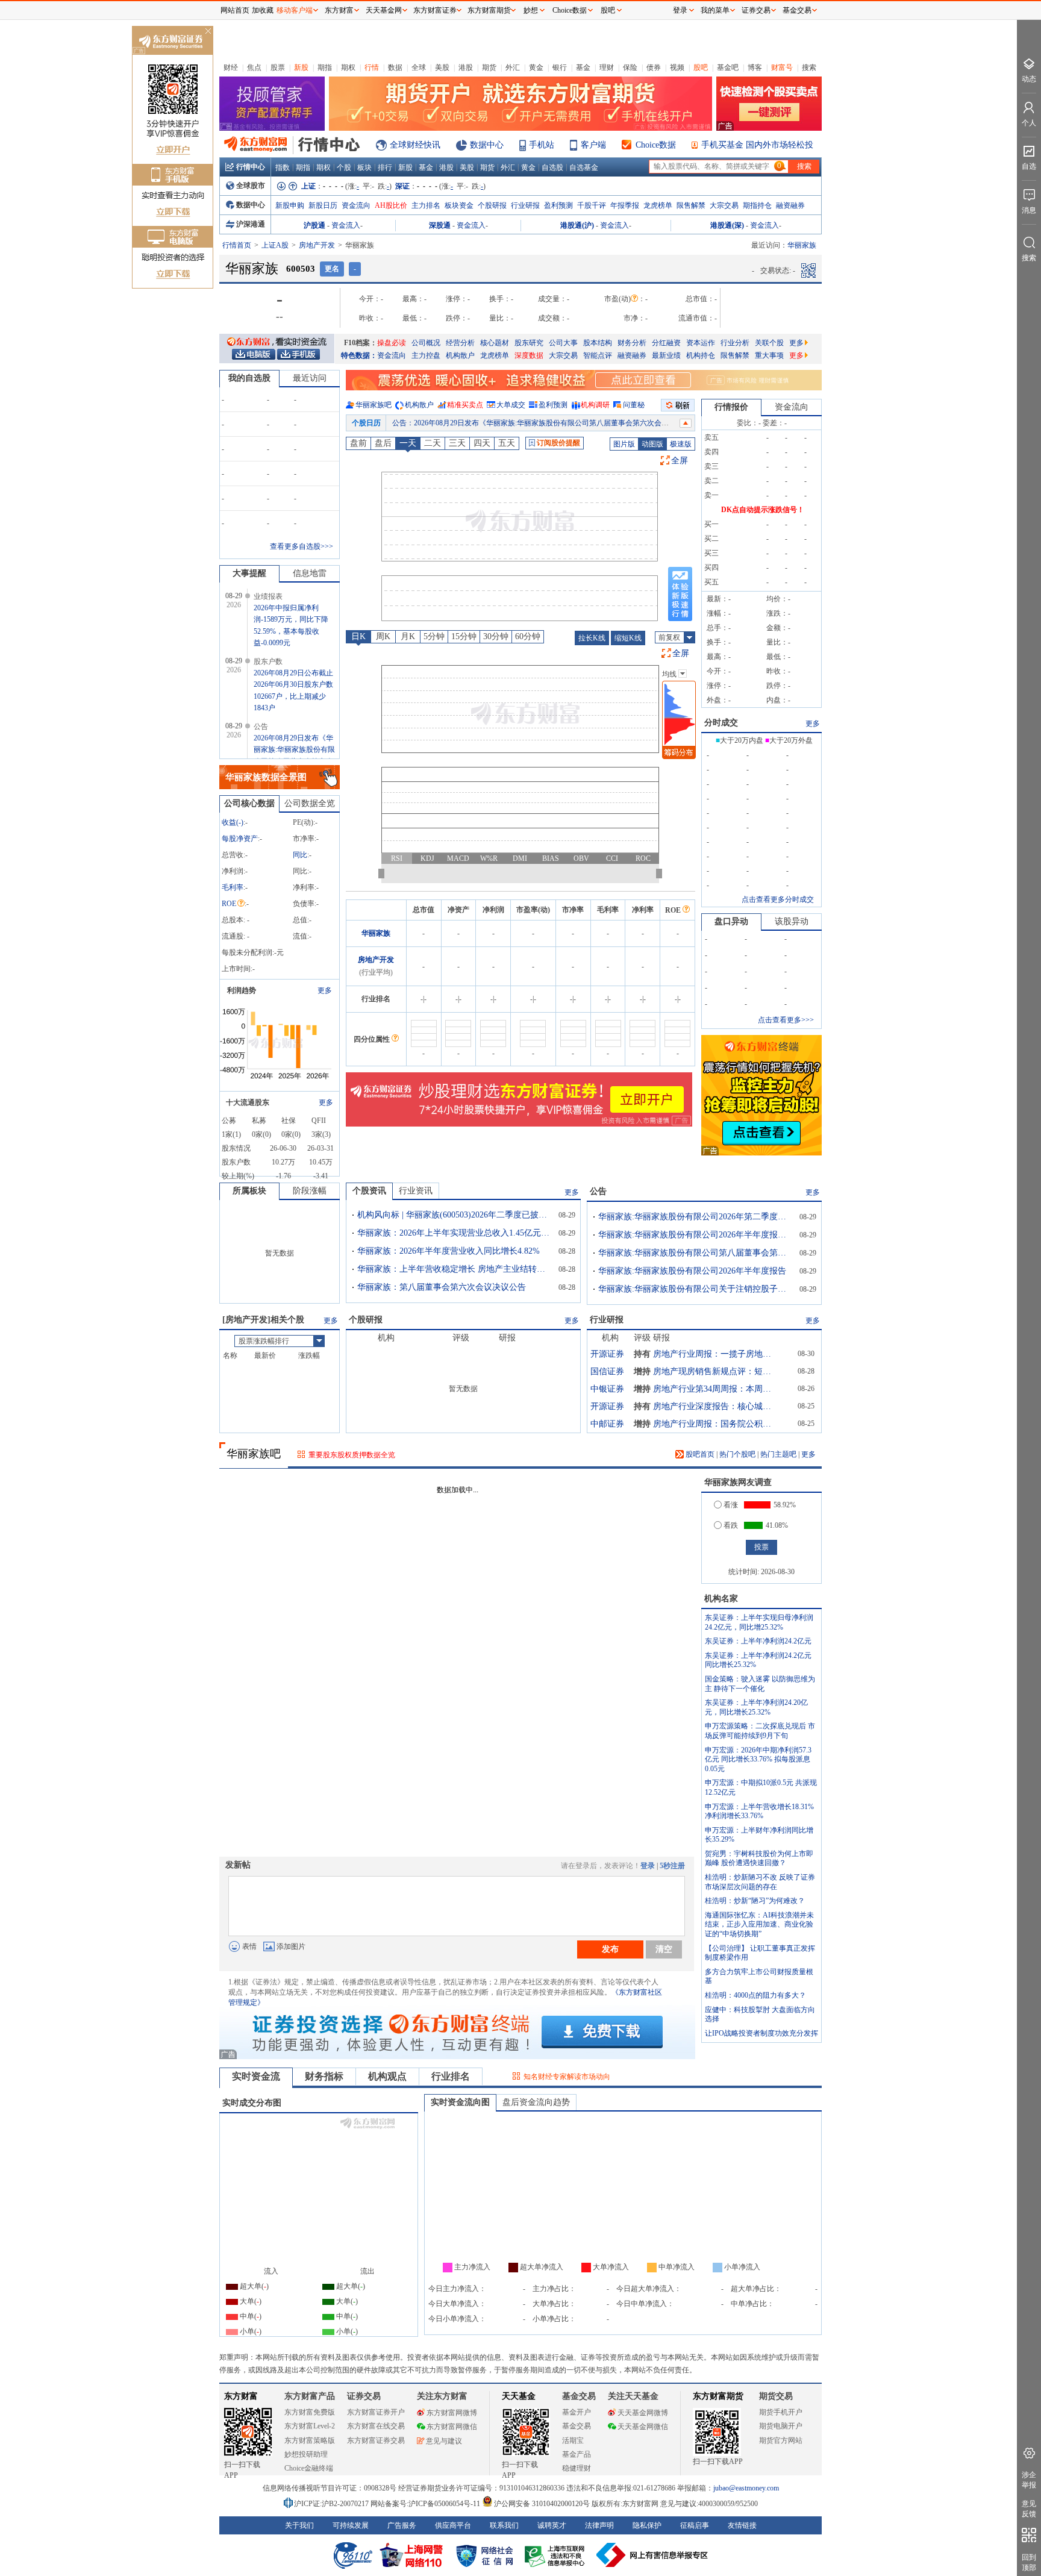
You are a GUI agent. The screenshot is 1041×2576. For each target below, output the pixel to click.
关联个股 (769, 343)
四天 (482, 443)
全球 (419, 67)
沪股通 (314, 225)
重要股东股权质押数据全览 (352, 1455)
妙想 (531, 10)
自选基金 (584, 167)
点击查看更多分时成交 (778, 899)
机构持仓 (701, 355)
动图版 (652, 444)
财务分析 (632, 343)
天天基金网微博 (643, 2413)
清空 (664, 1949)
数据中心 (487, 145)
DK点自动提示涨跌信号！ (763, 510)
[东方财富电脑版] (254, 354)
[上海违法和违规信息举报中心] (557, 2555)
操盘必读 (392, 343)
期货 (489, 67)
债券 (654, 67)
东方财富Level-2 (310, 2426)
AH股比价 (391, 205)
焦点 (254, 67)
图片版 (624, 444)
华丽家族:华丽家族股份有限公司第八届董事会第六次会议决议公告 (695, 1253)
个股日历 (366, 423)
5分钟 (434, 636)
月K (408, 636)
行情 (372, 67)
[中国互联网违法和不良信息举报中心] (652, 2555)
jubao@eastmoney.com (746, 2488)
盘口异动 (731, 921)
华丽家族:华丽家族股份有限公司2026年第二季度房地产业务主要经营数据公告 (695, 1217)
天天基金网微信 (643, 2427)
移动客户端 (295, 10)
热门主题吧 (778, 1454)
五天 (507, 443)
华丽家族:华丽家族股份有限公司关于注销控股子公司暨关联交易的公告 (695, 1289)
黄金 (536, 67)
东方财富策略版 (310, 2440)
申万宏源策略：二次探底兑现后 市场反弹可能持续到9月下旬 (760, 1731)
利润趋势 (242, 990)
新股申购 (290, 205)
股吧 (701, 67)
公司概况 (426, 343)
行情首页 (237, 245)
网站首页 (235, 10)
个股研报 (492, 205)
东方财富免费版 (310, 2412)
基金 (583, 67)
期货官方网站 (781, 2440)
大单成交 (511, 405)
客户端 (593, 145)
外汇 (513, 67)
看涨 (731, 1505)
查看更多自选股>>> (302, 546)
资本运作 (701, 343)
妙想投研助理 (306, 2454)
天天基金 (519, 2396)
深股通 (440, 225)
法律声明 (599, 2525)
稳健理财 (577, 2468)
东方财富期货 (718, 2396)
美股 (442, 67)
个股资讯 (369, 1191)
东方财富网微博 (452, 2413)
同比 (300, 855)
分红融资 (666, 343)
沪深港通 (251, 224)
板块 (364, 167)
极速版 (681, 444)
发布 (610, 1949)
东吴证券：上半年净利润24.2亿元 (758, 1641)
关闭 (208, 32)
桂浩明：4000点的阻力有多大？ (755, 1995)
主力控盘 (426, 355)
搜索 (809, 67)
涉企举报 (1029, 2480)
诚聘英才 (552, 2525)
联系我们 (504, 2525)
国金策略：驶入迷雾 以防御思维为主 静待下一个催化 (760, 1684)
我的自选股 (249, 378)
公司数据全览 (310, 803)
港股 (466, 67)
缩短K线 (628, 638)
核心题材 (495, 343)
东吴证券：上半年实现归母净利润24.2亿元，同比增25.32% (759, 1622)
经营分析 (460, 343)
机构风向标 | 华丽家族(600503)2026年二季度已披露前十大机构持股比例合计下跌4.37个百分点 (454, 1215)
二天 (433, 443)
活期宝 (573, 2440)
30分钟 (496, 636)
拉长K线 (592, 638)
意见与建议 (444, 2441)
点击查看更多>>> (786, 1020)
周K (383, 636)
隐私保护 (647, 2525)
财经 (231, 67)
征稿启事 (695, 2525)
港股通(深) (727, 225)
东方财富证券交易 (376, 2440)
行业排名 (451, 2076)
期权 (348, 67)
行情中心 (251, 167)
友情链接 (742, 2525)
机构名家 (721, 1599)
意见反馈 (1029, 2509)
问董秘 (634, 405)
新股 (301, 67)
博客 (755, 67)
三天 (457, 443)
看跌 (731, 1525)
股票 (278, 67)
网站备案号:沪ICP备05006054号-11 (426, 2504)
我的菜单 (715, 10)
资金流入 (346, 225)
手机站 (542, 145)
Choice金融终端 (309, 2468)
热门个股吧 (737, 1454)
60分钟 (528, 636)
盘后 (383, 443)
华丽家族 (376, 933)
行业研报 (525, 205)
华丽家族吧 (374, 405)
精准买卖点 (465, 405)
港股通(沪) (577, 225)
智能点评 (598, 355)
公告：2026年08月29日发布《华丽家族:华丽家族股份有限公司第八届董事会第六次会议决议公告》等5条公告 (565, 423)
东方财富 (241, 2396)
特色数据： (359, 355)
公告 (598, 1191)
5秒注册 (672, 1866)
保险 (630, 67)
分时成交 (721, 723)
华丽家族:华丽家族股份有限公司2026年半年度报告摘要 (695, 1235)
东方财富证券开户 (376, 2412)
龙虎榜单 (658, 205)
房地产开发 (317, 245)
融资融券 (790, 205)
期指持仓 (757, 205)
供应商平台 (453, 2525)
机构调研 (595, 405)
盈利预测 (558, 205)
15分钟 (464, 636)
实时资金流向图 (460, 2102)
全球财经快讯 (415, 145)
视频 (677, 67)
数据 (395, 67)
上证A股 (275, 245)
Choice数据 (656, 145)
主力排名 (426, 205)
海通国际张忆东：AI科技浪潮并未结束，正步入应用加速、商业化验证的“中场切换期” (759, 1924)
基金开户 (577, 2412)
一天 (408, 443)
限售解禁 (691, 205)
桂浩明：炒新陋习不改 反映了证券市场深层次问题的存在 (760, 1882)
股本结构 (598, 343)
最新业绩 (666, 355)
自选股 (552, 167)
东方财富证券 (435, 10)
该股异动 (792, 921)
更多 (796, 343)
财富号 (782, 67)
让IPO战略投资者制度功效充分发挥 (761, 2033)
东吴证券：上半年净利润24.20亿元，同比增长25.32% (756, 1707)
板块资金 (459, 205)
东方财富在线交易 (376, 2426)
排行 (385, 167)
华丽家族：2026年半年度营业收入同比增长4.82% (449, 1251)
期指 (325, 67)
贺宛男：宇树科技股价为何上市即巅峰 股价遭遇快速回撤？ (759, 1859)
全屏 (680, 461)
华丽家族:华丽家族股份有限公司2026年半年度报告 (692, 1271)
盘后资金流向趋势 (536, 2102)
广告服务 (402, 2525)
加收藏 (263, 10)
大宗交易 (724, 205)
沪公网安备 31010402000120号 (542, 2504)
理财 (607, 67)
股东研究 (529, 343)
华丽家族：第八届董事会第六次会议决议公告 (442, 1287)
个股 (344, 167)
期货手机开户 (781, 2412)
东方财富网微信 (452, 2427)
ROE (229, 904)
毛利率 (233, 887)
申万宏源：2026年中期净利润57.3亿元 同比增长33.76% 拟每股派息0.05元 (758, 1759)
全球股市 (251, 186)
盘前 (358, 443)
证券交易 (756, 10)
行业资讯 (416, 1191)
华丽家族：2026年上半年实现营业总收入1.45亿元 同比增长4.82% (454, 1233)
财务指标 (324, 2076)
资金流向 (356, 205)
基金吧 (728, 67)
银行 (560, 67)
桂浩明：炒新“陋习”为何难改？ (755, 1901)
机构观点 (387, 2076)
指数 (283, 167)
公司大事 (563, 343)
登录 (648, 1866)
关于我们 (299, 2525)
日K (358, 636)
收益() (233, 822)
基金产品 (577, 2454)
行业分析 (735, 343)
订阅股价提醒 (558, 443)
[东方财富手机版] (298, 354)
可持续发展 (351, 2525)
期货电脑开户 (781, 2426)
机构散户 (460, 355)
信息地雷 (310, 573)
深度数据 (529, 355)
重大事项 (769, 355)
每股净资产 (240, 839)
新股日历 (323, 205)
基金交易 (577, 2426)
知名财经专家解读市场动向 (567, 2077)
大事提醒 (249, 573)
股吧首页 (699, 1454)
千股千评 (592, 205)
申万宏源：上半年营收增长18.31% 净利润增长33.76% (759, 1812)
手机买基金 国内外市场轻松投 (757, 145)
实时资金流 (256, 2076)
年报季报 (625, 205)
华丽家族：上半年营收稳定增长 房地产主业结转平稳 (454, 1269)
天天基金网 (384, 10)
